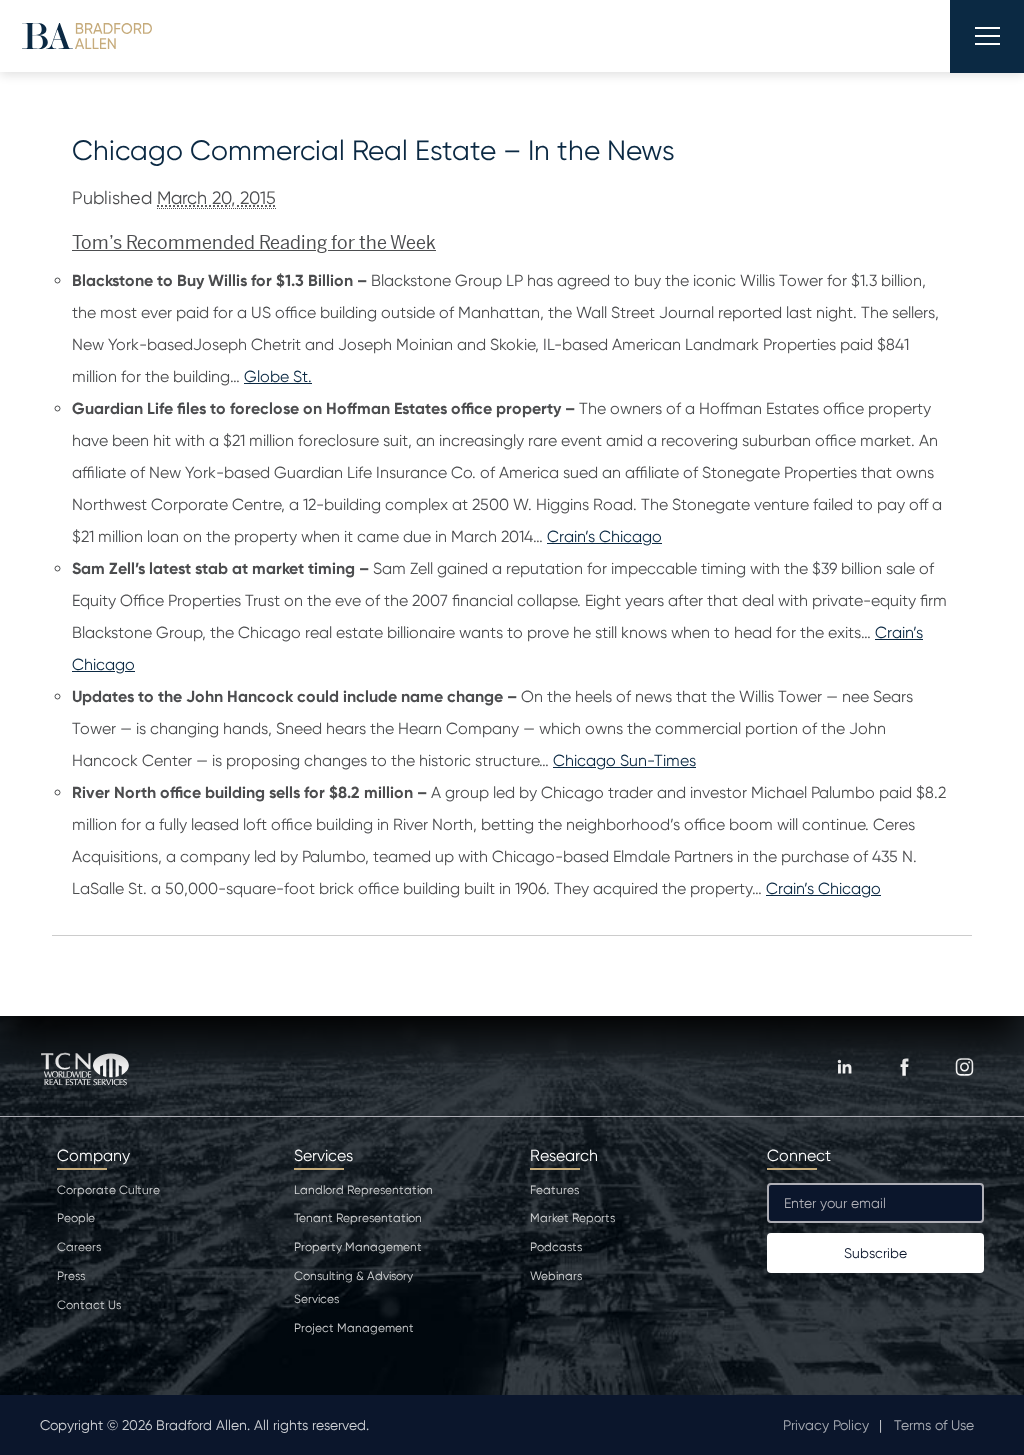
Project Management (354, 1328)
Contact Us (89, 1305)
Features (554, 1190)
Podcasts (556, 1247)
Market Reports (572, 1218)
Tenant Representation (358, 1218)
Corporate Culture (108, 1190)
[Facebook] (904, 1067)
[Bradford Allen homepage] (87, 35)
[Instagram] (964, 1067)
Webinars (556, 1276)
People (76, 1218)
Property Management (358, 1247)
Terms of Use (934, 1425)
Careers (79, 1247)
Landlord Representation (363, 1190)
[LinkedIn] (844, 1067)
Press (71, 1276)
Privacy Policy (826, 1425)
